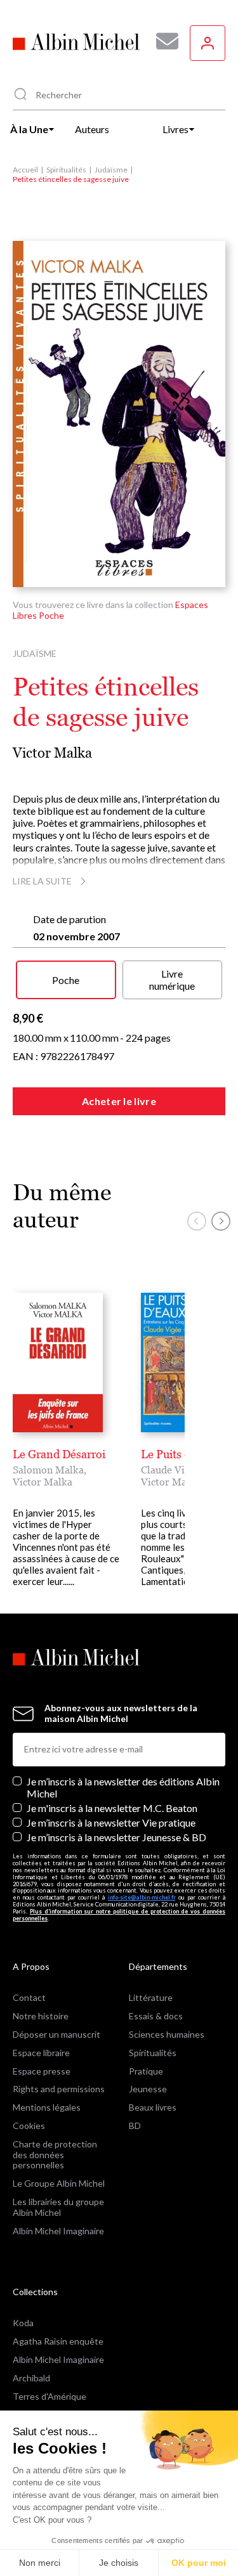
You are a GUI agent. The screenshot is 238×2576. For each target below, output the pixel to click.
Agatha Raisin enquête (58, 2341)
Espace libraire (41, 2053)
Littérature (151, 1997)
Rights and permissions (59, 2089)
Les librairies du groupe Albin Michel (58, 2207)
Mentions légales (47, 2107)
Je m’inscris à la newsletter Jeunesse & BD (116, 1837)
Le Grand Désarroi (59, 1454)
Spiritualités (66, 170)
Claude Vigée (170, 1470)
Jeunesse (148, 2089)
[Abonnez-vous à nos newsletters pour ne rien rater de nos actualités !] (162, 41)
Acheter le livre (119, 1101)
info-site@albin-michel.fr (142, 1897)
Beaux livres (153, 2107)
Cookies (29, 2126)
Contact (29, 1997)
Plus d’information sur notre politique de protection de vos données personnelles (119, 1915)
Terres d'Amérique (50, 2396)
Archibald (31, 2378)
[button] (197, 1221)
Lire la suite (42, 881)
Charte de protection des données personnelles (55, 2155)
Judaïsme (111, 170)
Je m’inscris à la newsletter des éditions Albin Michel (123, 1787)
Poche (66, 980)
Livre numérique (172, 980)
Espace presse (42, 2071)
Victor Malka (52, 753)
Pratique (146, 2071)
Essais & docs (156, 2016)
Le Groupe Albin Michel (59, 2183)
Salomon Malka (48, 1470)
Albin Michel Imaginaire (58, 2231)
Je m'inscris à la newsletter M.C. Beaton (112, 1808)
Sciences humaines (167, 2034)
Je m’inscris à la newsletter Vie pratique (111, 1822)
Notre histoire (41, 2016)
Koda (23, 2323)
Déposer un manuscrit (56, 2034)
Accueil (25, 170)
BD (135, 2126)
